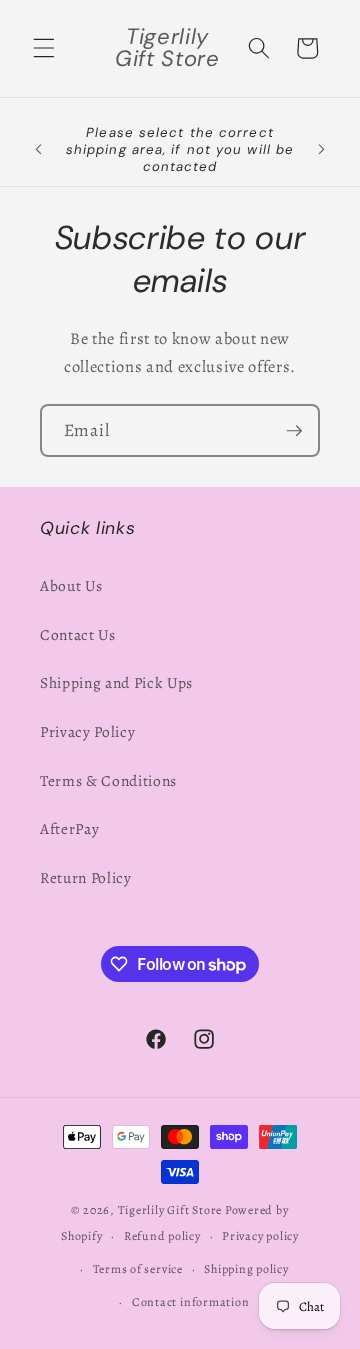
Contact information (191, 1302)
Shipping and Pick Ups (116, 682)
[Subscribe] (294, 431)
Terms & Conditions (108, 780)
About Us (71, 585)
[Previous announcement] (39, 149)
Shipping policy (246, 1269)
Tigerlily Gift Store (170, 1210)
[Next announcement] (322, 149)
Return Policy (86, 877)
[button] (44, 48)
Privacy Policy (87, 731)
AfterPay (69, 828)
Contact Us (78, 634)
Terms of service (138, 1269)
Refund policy (162, 1236)
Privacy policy (260, 1236)
